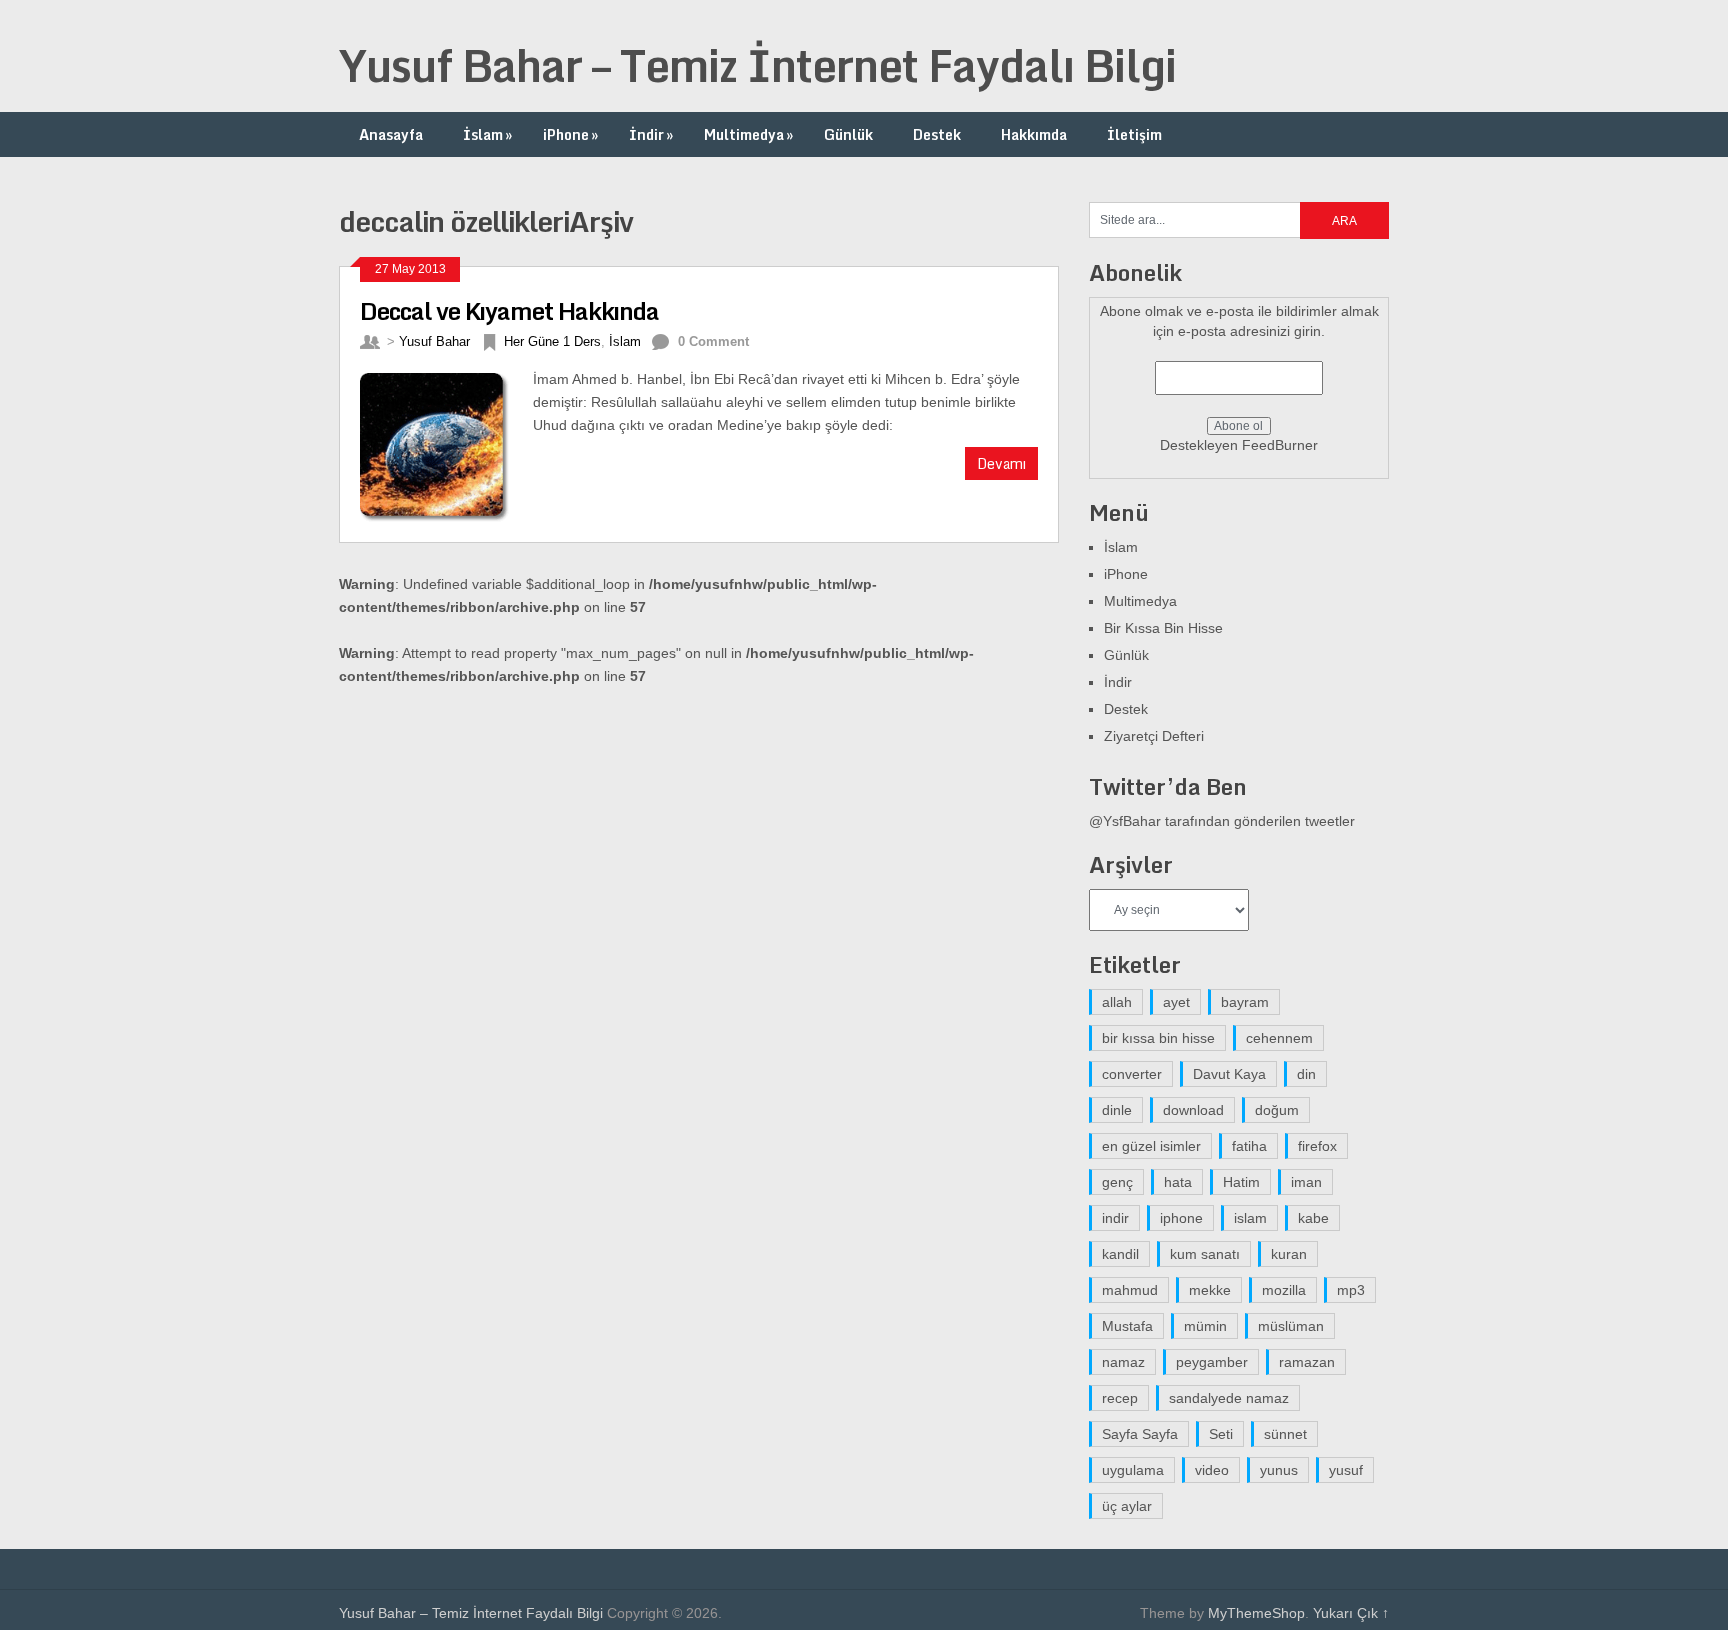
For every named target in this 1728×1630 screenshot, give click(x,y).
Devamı (1001, 463)
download (1193, 1110)
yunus (1279, 1470)
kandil (1120, 1254)
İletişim (1134, 134)
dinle (1117, 1110)
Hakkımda (1034, 134)
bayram (1245, 1002)
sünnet (1285, 1434)
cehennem (1279, 1038)
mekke (1210, 1290)
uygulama (1133, 1470)
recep (1120, 1398)
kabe (1313, 1218)
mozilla (1284, 1290)
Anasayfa (391, 134)
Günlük (848, 134)
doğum (1277, 1110)
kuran (1289, 1254)
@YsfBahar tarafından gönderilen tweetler (1222, 821)
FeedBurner (1280, 445)
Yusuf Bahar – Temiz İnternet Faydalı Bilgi (757, 65)
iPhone (570, 134)
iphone (1181, 1218)
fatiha (1249, 1146)
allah (1117, 1002)
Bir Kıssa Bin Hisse (1163, 628)
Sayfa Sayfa (1140, 1434)
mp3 (1351, 1290)
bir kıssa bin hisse (1158, 1038)
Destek (937, 134)
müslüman (1291, 1326)
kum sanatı (1205, 1254)
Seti (1221, 1434)
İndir (651, 134)
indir (1115, 1218)
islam (1250, 1218)
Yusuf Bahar (434, 341)
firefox (1317, 1146)
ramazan (1307, 1362)
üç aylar (1127, 1506)
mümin (1205, 1326)
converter (1132, 1074)
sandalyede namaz (1229, 1398)
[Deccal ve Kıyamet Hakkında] (446, 445)
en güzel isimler (1151, 1146)
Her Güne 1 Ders (552, 341)
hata (1178, 1182)
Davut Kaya (1229, 1074)
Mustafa (1127, 1326)
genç (1117, 1182)
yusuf (1346, 1470)
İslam (487, 134)
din (1306, 1074)
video (1212, 1470)
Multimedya (748, 134)
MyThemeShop (1256, 1613)
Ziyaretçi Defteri (1154, 736)
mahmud (1130, 1290)
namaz (1123, 1362)
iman (1306, 1182)
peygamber (1212, 1362)
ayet (1176, 1002)
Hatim (1241, 1182)
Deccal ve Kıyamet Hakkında (509, 310)
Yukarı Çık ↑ (1351, 1613)
